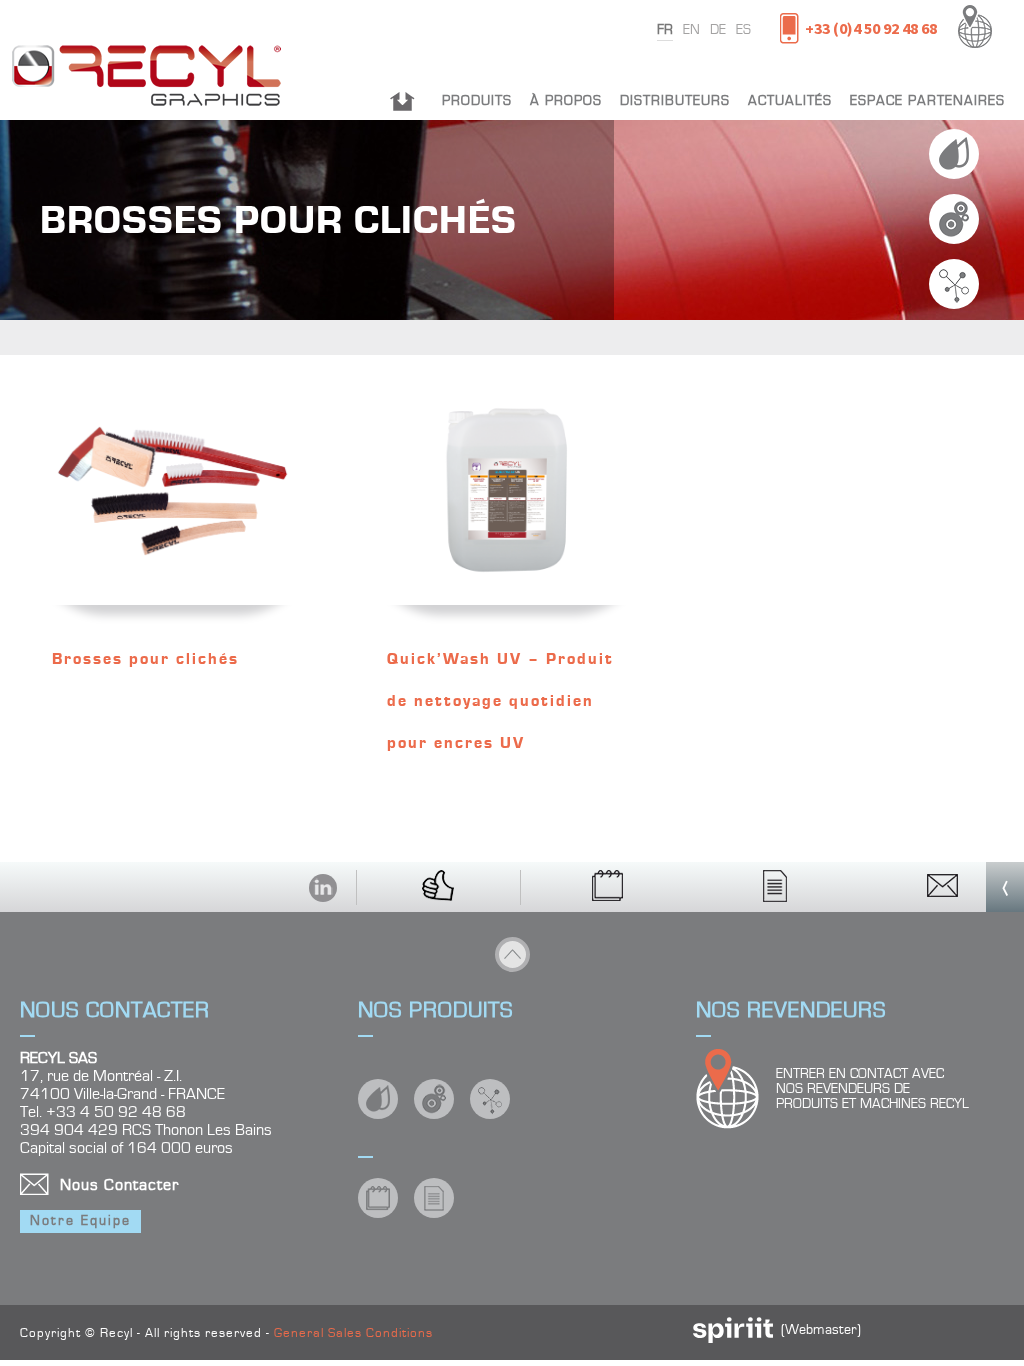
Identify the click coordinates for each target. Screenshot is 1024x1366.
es (743, 30)
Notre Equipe (80, 1221)
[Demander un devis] (776, 887)
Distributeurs (675, 101)
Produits (477, 101)
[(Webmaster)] (733, 1339)
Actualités (790, 101)
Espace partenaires (927, 101)
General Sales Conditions (353, 1333)
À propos (566, 101)
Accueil (402, 101)
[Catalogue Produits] (609, 887)
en (691, 30)
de (718, 30)
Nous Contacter (119, 1185)
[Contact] (942, 887)
